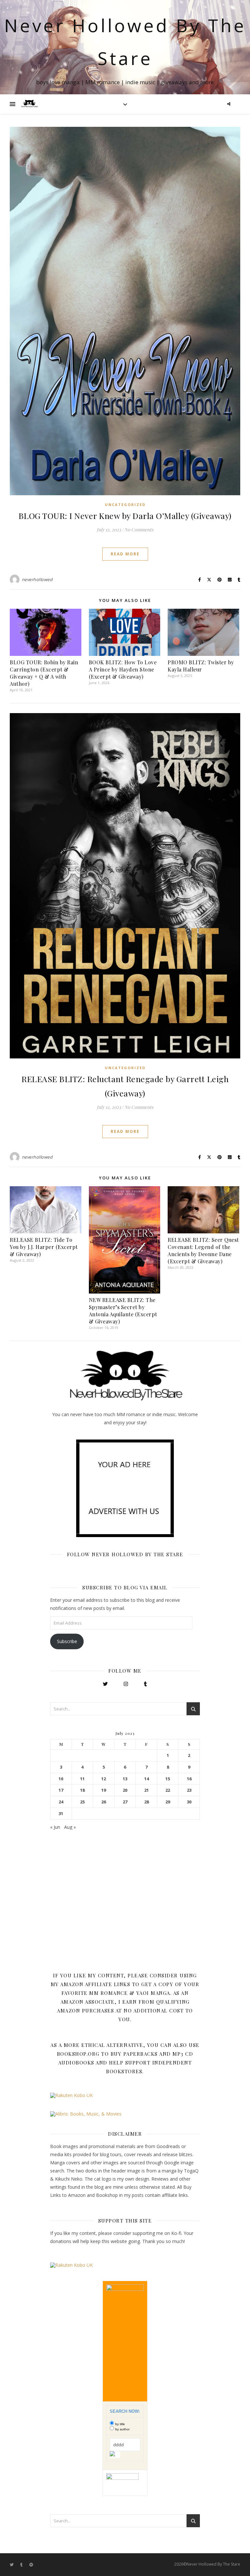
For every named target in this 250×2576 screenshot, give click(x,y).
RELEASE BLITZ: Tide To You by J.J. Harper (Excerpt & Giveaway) (44, 1247)
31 (61, 1814)
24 (61, 1802)
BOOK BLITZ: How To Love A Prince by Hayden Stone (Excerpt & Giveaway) (123, 669)
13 (125, 1779)
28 (146, 1802)
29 (168, 1802)
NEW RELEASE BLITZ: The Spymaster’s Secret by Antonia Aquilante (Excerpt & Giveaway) (123, 1311)
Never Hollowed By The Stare (125, 42)
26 (104, 1802)
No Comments (139, 530)
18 (82, 1790)
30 (189, 1802)
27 (125, 1802)
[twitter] (12, 2565)
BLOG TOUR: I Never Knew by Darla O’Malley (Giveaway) (125, 516)
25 (82, 1802)
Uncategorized (125, 505)
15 (168, 1779)
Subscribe (67, 1641)
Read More (125, 554)
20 (125, 1790)
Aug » (70, 1827)
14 (146, 1779)
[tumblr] (22, 2565)
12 (104, 1779)
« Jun (55, 1827)
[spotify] (31, 2565)
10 (61, 1779)
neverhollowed (37, 579)
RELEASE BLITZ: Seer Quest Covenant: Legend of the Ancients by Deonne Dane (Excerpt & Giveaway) (203, 1250)
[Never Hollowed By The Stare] (29, 104)
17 (61, 1790)
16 (189, 1779)
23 (189, 1790)
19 (104, 1790)
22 (168, 1790)
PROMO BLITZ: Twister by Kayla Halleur (201, 666)
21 (146, 1790)
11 (82, 1779)
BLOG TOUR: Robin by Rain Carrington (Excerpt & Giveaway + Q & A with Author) (44, 673)
